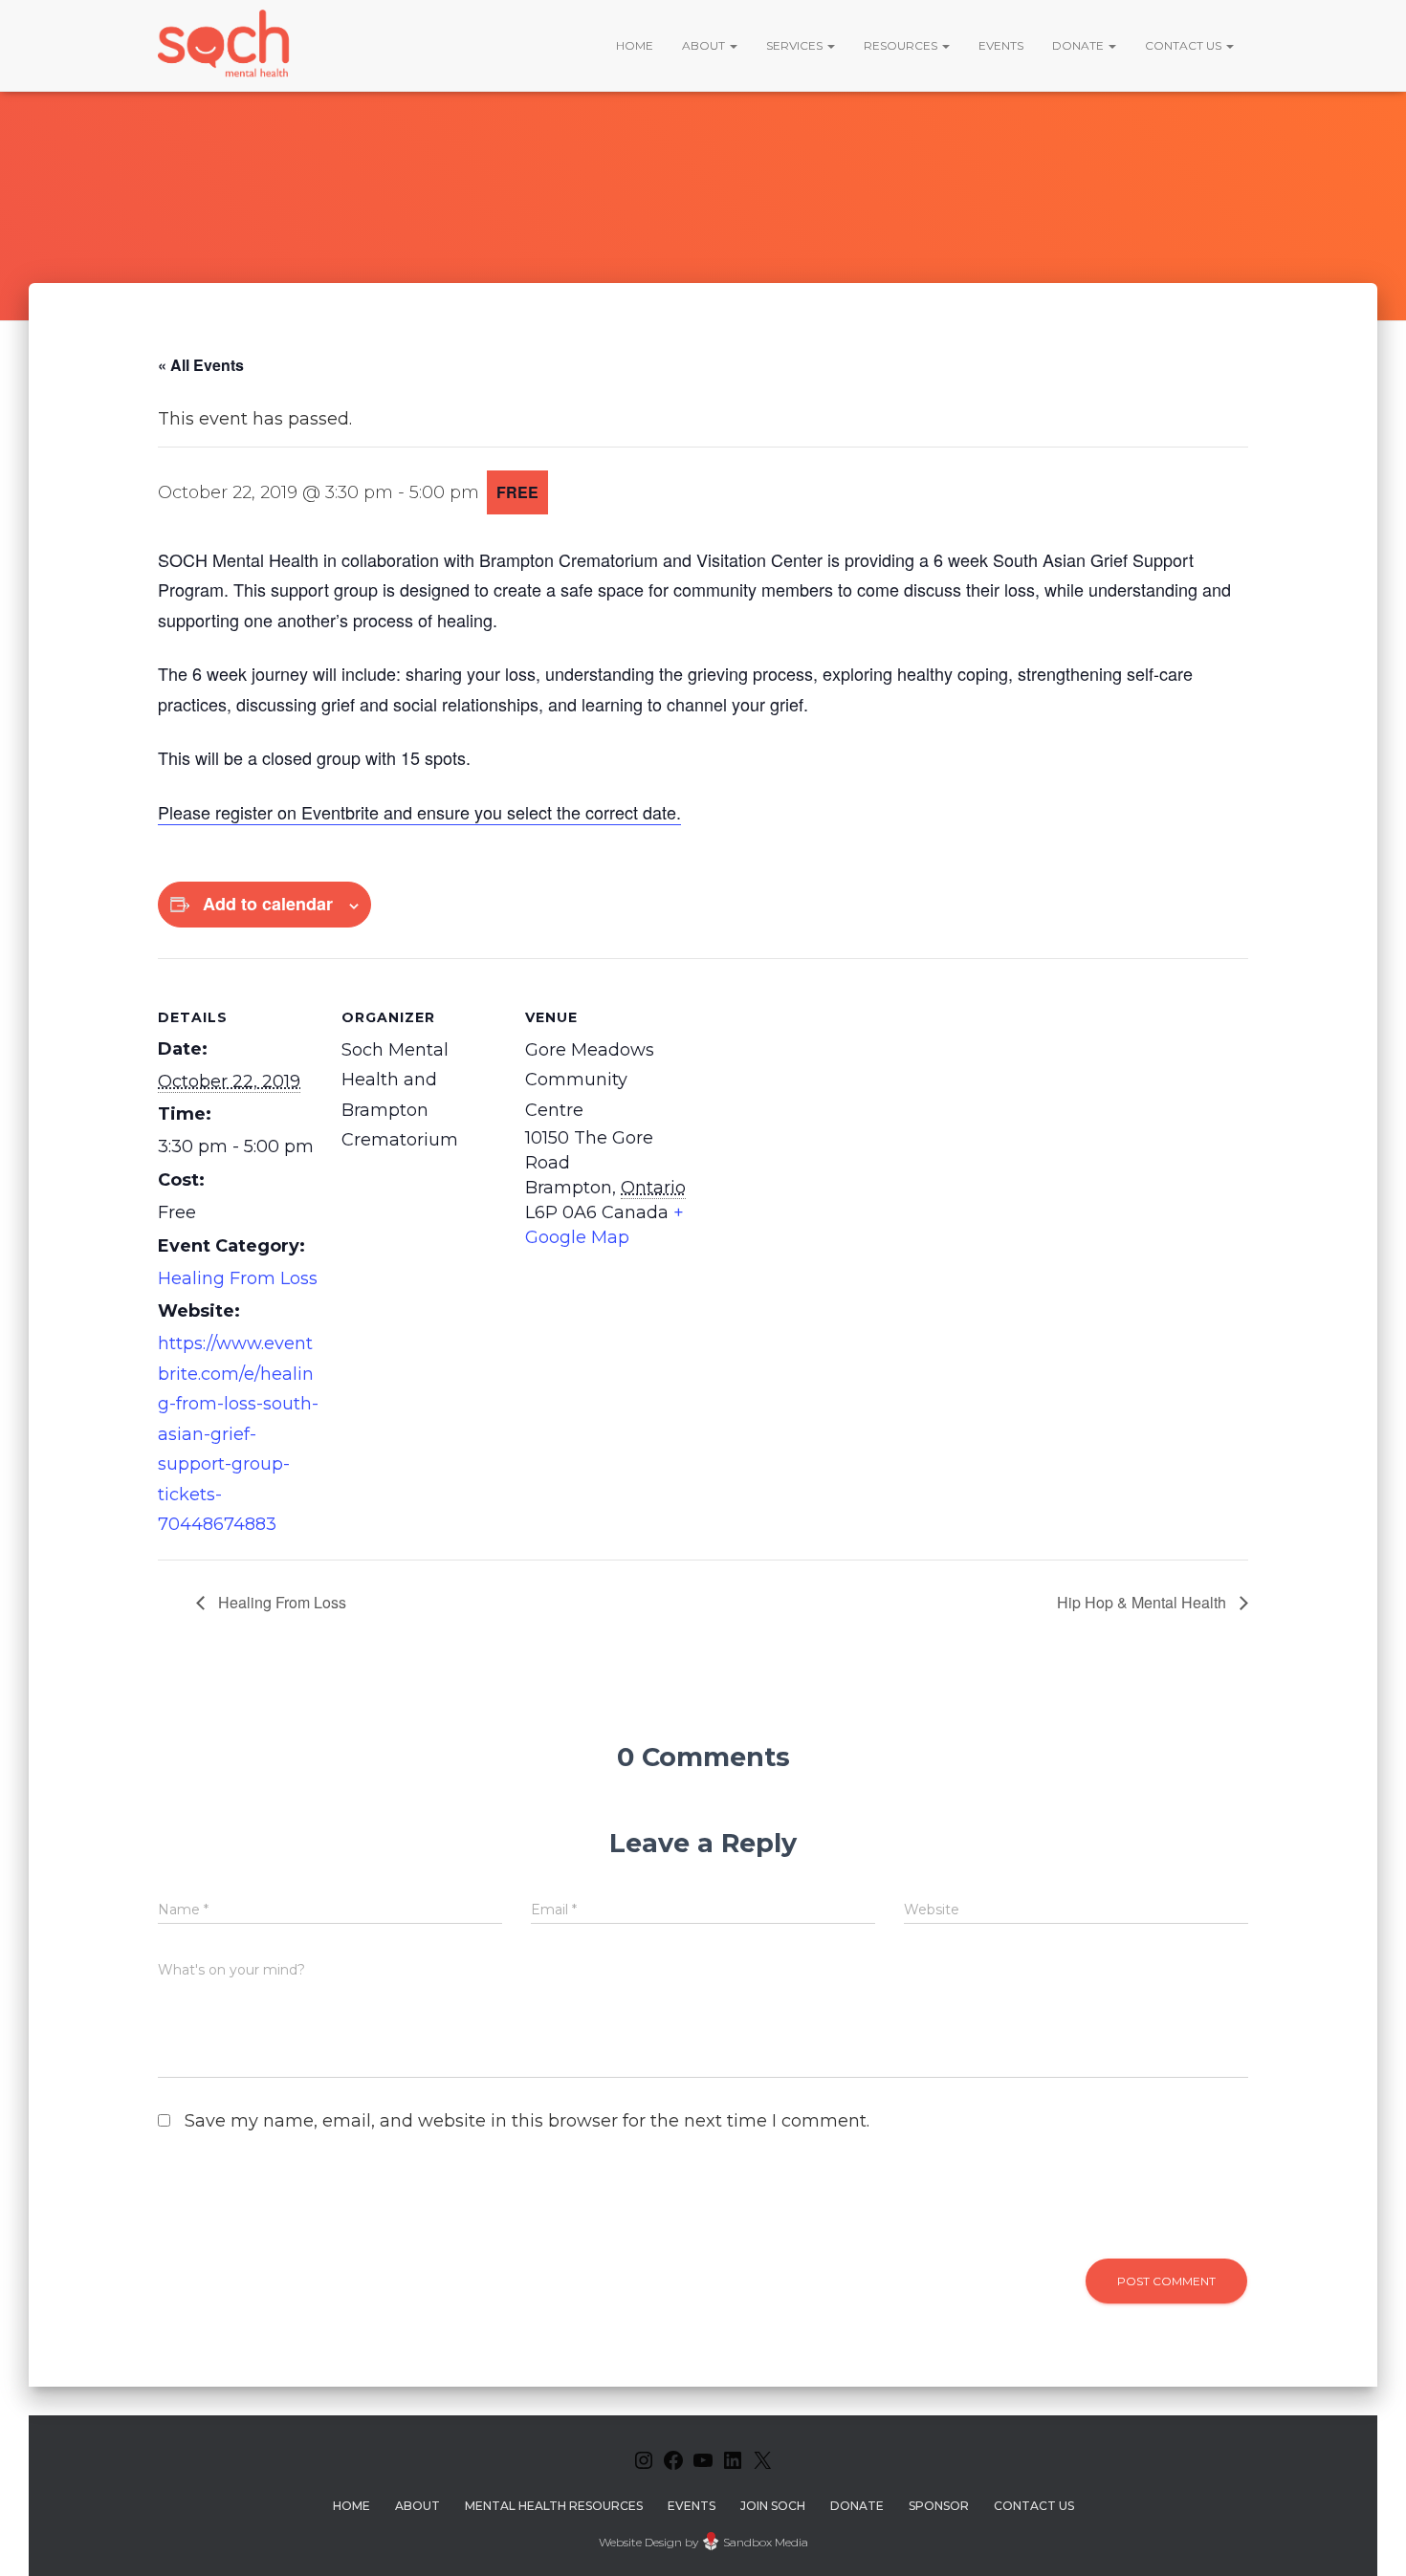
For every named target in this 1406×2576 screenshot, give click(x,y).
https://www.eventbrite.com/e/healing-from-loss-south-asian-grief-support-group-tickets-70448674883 (238, 1434)
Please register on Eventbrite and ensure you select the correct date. (419, 812)
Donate (1079, 45)
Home (635, 45)
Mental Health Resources (554, 2506)
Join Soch (773, 2506)
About (705, 45)
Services (796, 45)
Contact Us (1185, 45)
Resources (902, 45)
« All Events (201, 365)
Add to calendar (268, 904)
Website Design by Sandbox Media (703, 2542)
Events (1001, 45)
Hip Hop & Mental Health (1143, 1602)
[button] (733, 45)
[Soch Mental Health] (227, 45)
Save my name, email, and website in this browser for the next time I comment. (527, 2121)
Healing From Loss (238, 1278)
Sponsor (939, 2506)
